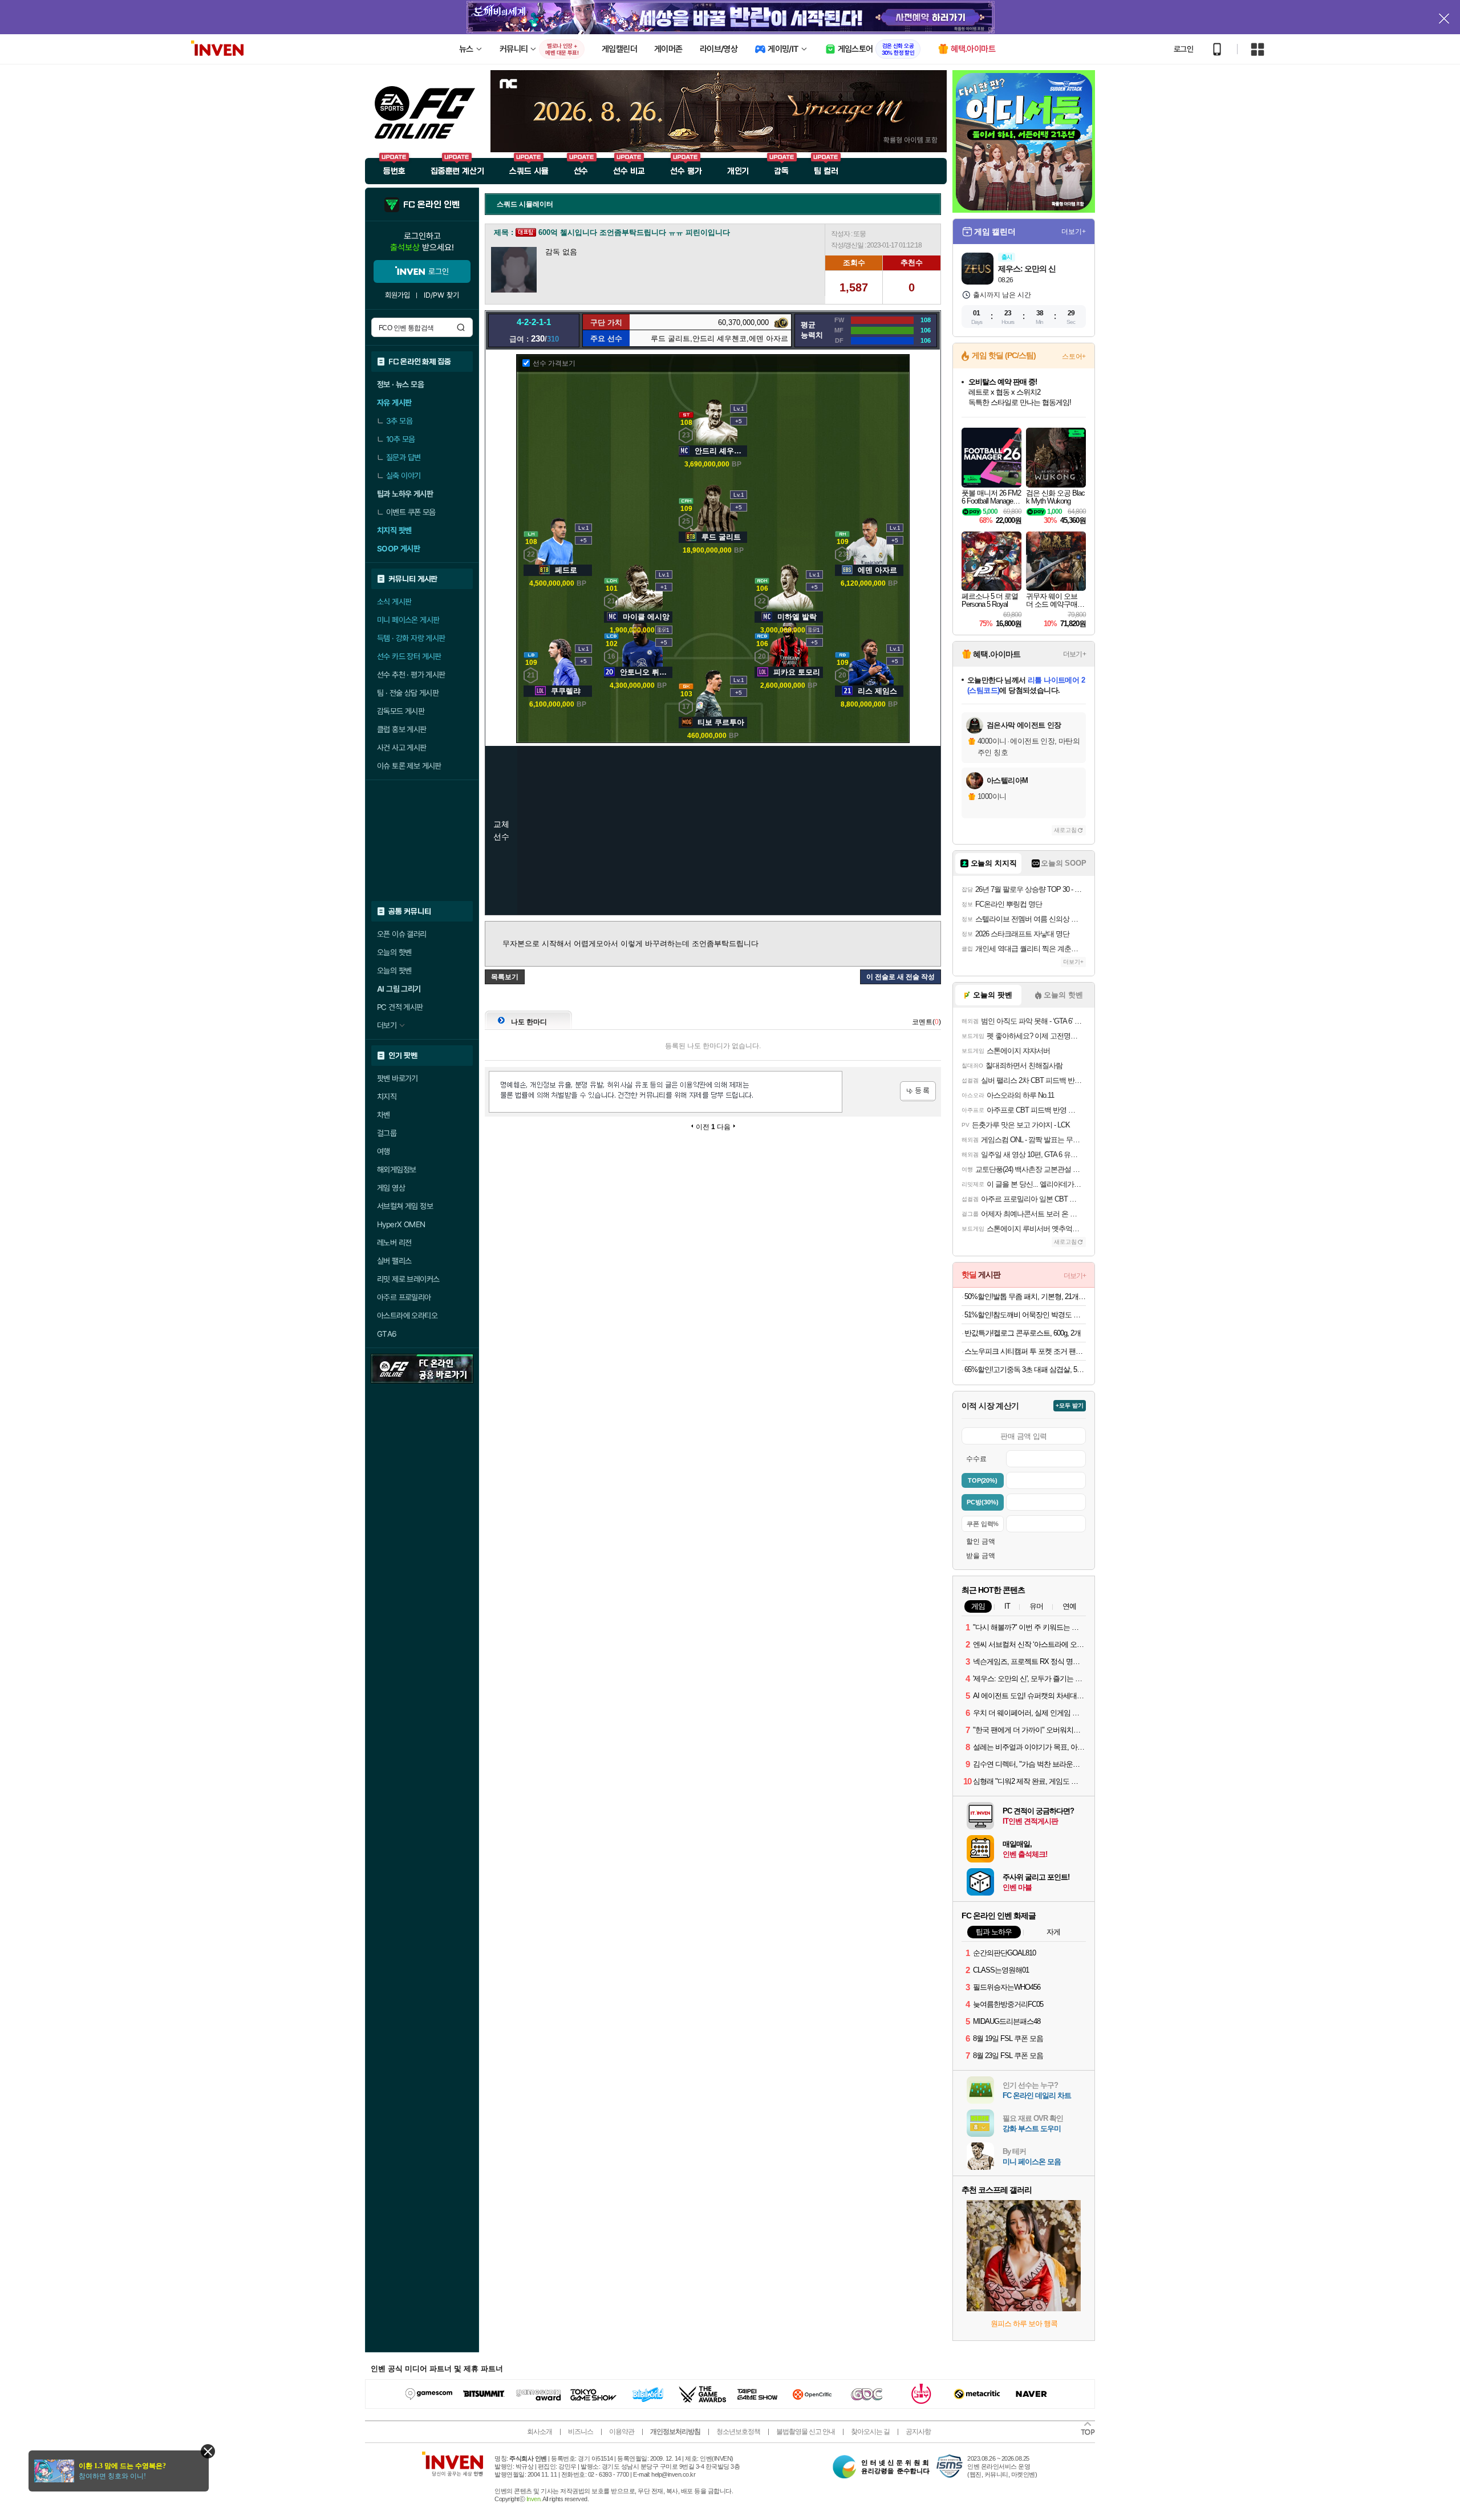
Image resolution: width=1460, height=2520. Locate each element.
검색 (461, 327)
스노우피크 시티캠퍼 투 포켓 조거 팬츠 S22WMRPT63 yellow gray (1025, 1351)
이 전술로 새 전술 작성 (901, 977)
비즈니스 (581, 2432)
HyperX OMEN (401, 1224)
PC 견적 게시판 (400, 1007)
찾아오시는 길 (870, 2432)
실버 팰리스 (394, 1261)
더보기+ (1074, 232)
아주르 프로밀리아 (404, 1297)
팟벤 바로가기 (398, 1078)
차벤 (384, 1115)
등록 (918, 1091)
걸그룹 (387, 1133)
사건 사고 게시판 (402, 748)
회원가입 (398, 295)
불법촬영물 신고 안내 (806, 2432)
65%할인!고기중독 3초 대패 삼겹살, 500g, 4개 (1025, 1369)
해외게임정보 (396, 1170)
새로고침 (1065, 830)
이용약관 (622, 2432)
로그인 (1183, 49)
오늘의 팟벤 (394, 971)
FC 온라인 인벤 (431, 205)
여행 (384, 1151)
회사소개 (540, 2432)
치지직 (387, 1097)
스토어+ (1074, 356)
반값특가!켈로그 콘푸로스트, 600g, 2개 (1023, 1333)
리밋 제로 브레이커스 (408, 1279)
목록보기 (505, 977)
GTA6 (387, 1334)
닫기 (208, 2451)
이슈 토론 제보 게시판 (409, 766)
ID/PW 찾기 (441, 295)
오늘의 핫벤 (394, 952)
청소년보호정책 (738, 2432)
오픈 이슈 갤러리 (402, 934)
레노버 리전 (394, 1243)
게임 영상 (391, 1188)
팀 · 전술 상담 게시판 (408, 693)
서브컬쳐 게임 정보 (405, 1206)
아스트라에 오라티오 (407, 1316)
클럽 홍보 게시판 (402, 729)
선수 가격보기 (554, 363)
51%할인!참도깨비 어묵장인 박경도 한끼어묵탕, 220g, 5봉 (1025, 1315)
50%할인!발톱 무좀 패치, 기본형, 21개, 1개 (1025, 1296)
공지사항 (918, 2432)
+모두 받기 (1070, 1405)
